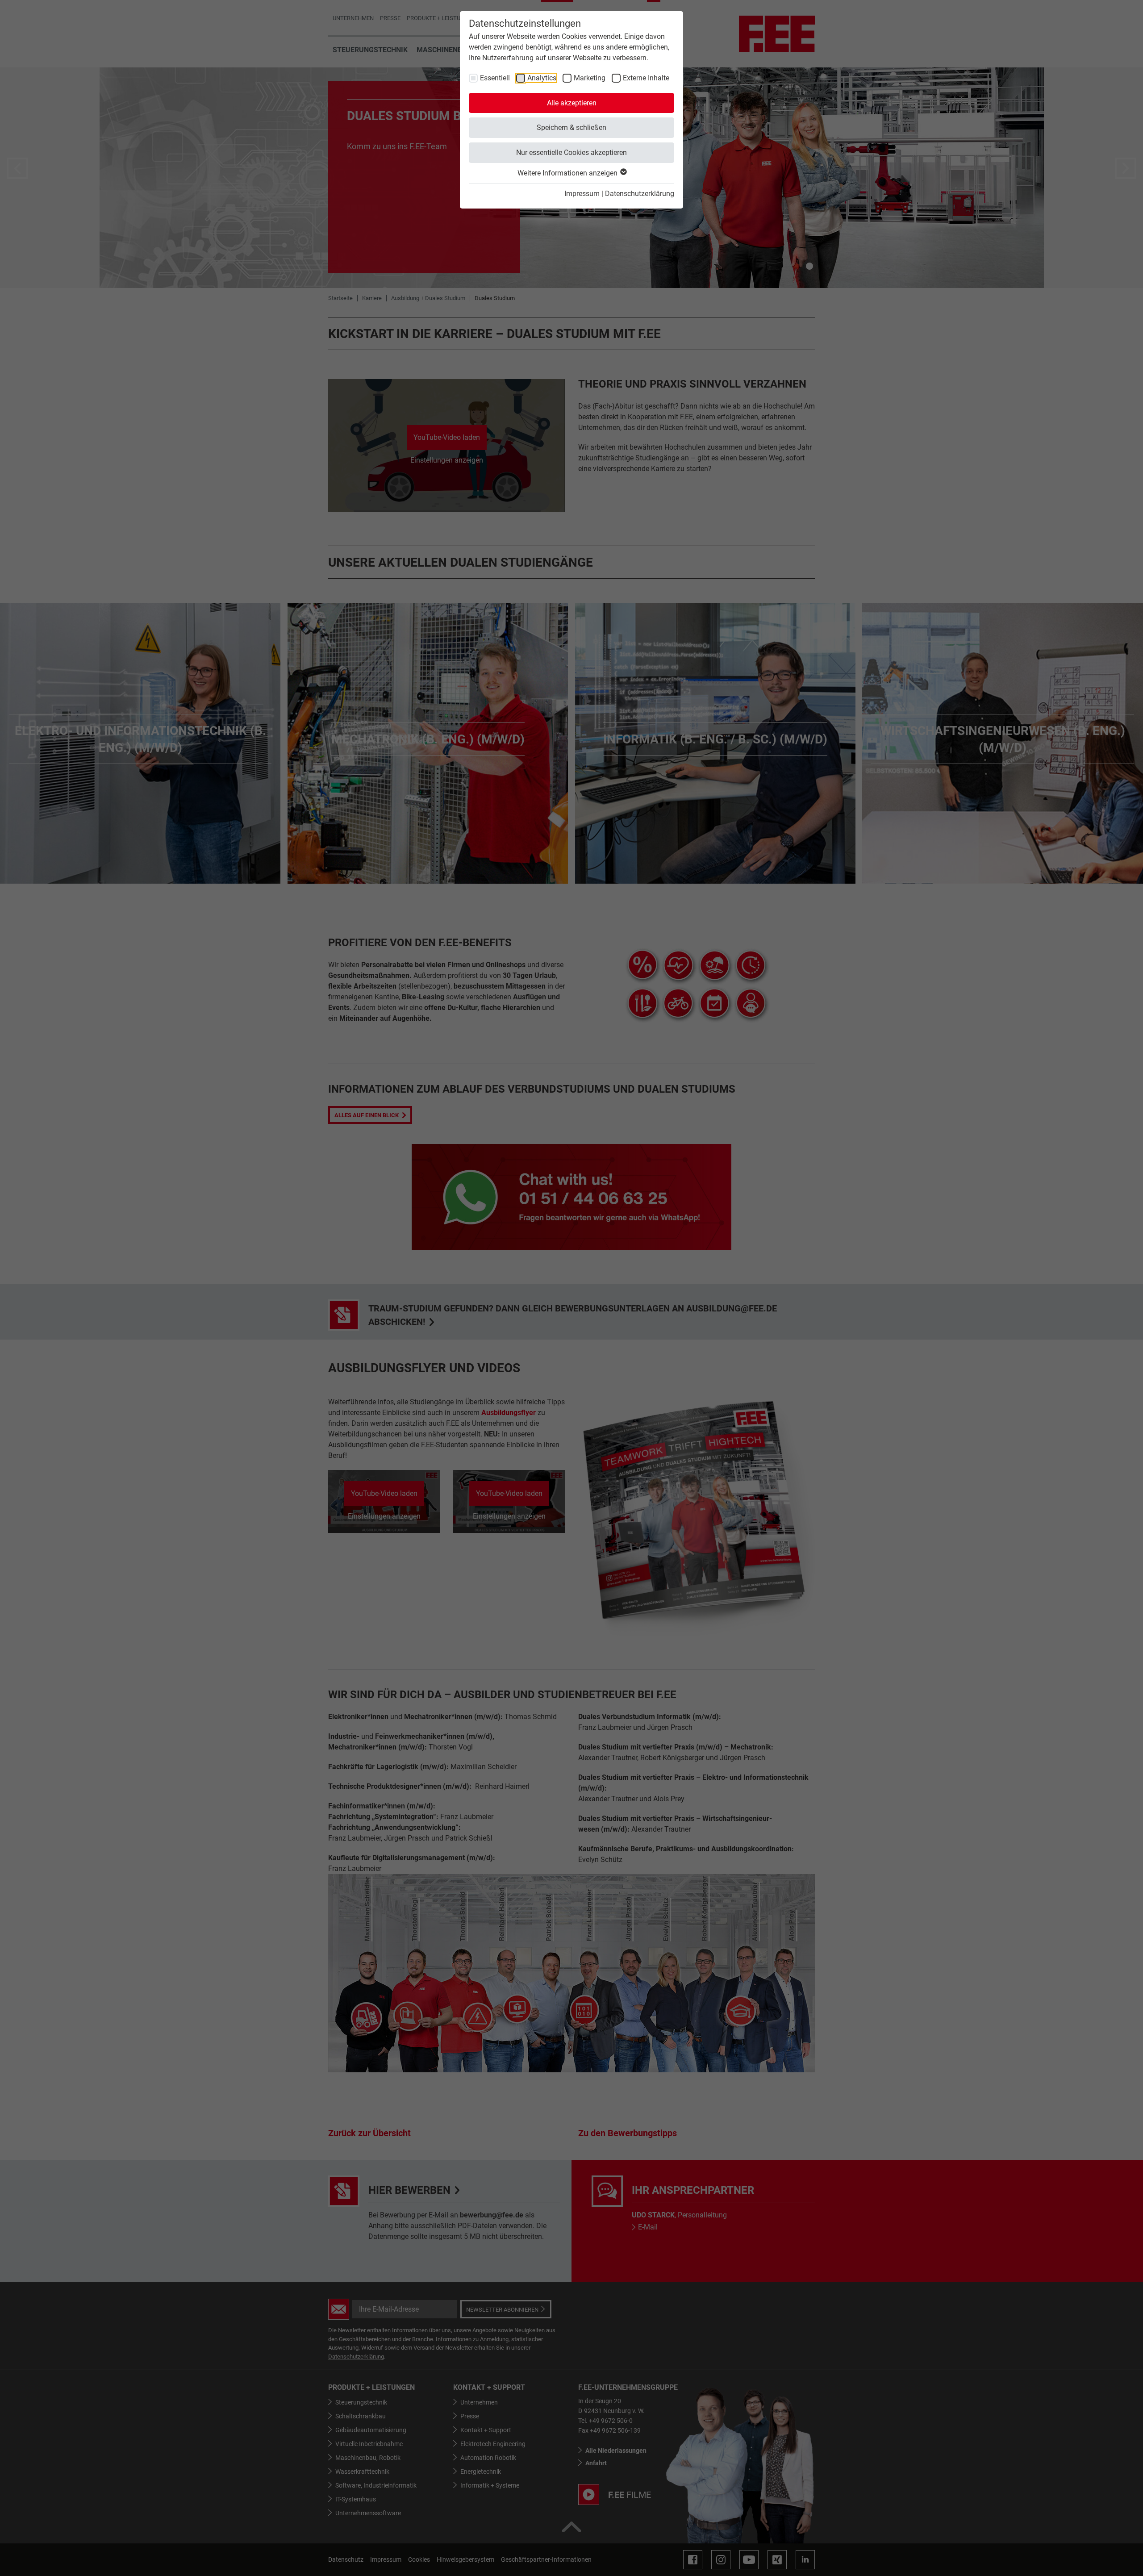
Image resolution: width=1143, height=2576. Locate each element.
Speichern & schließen (571, 127)
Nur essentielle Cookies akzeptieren (571, 152)
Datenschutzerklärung (640, 194)
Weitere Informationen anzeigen (568, 173)
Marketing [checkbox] (590, 78)
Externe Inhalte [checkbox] (646, 78)
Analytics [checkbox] (542, 78)
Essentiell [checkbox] (495, 78)
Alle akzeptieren (572, 103)
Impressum (582, 194)
